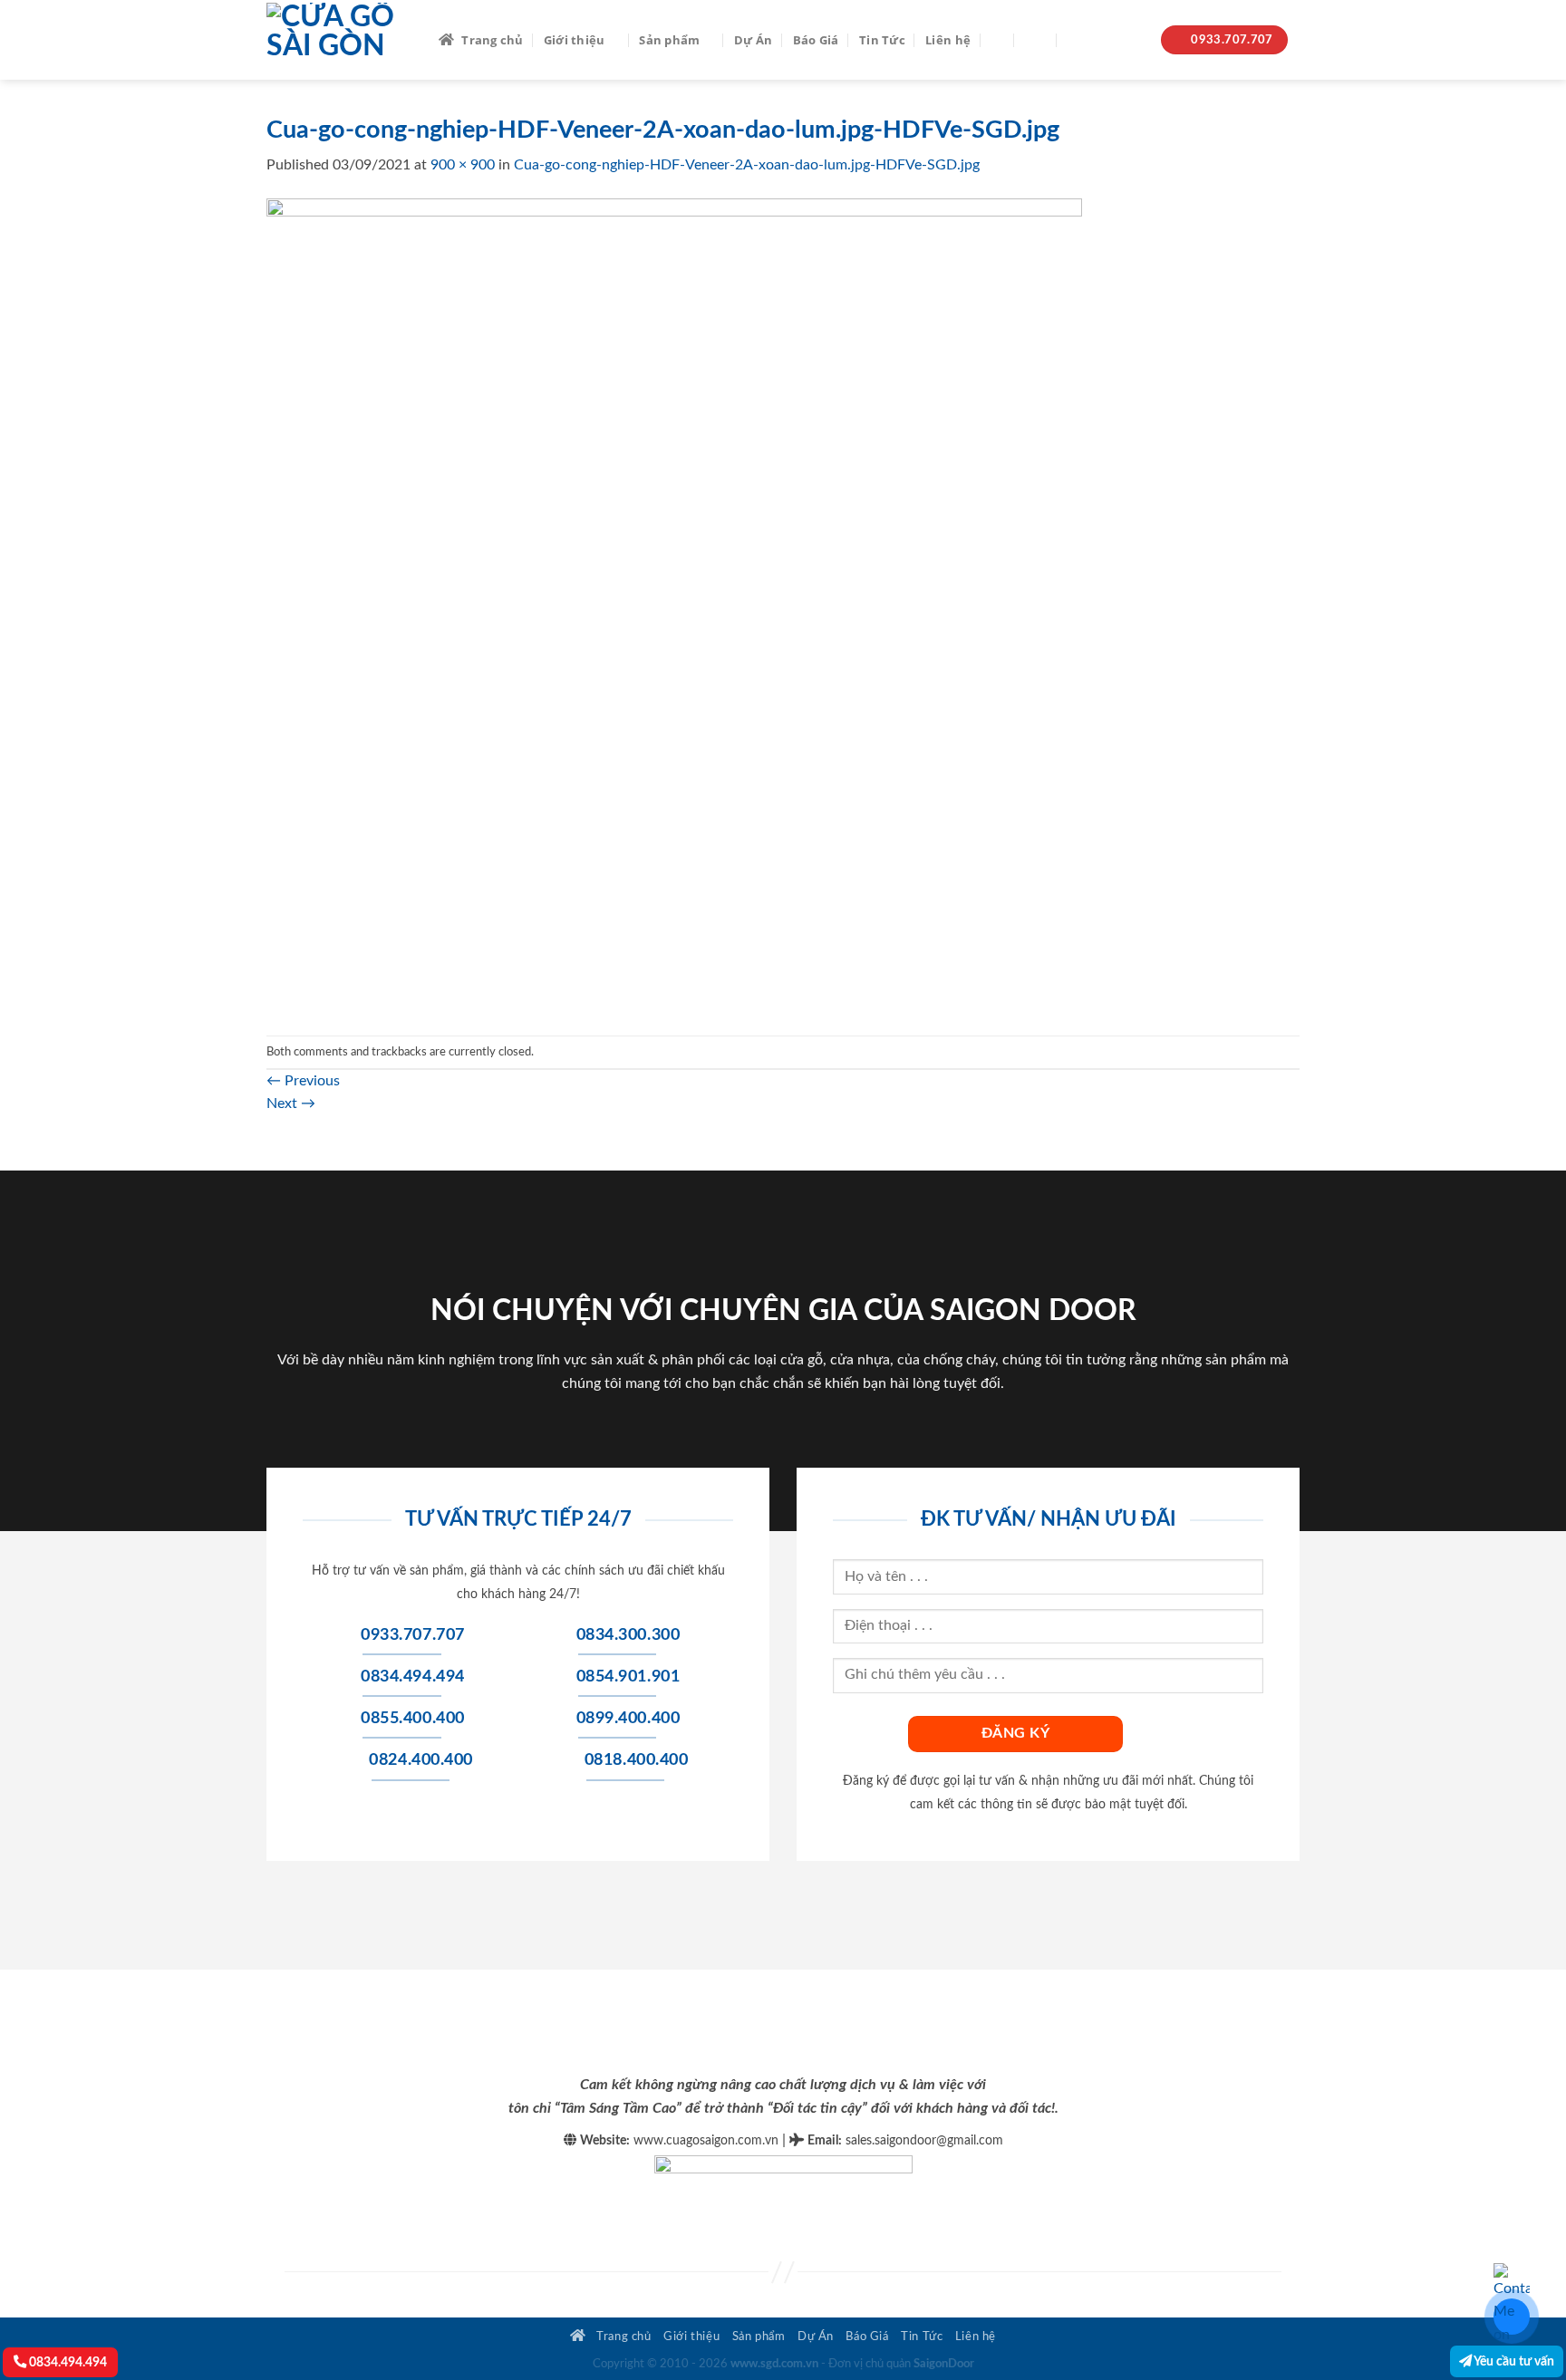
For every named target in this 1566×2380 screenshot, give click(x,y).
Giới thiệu (575, 40)
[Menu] (1036, 39)
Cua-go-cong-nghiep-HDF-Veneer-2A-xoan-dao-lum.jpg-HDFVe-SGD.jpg (747, 165)
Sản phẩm (669, 40)
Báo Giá (816, 40)
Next (291, 1103)
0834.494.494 (67, 2362)
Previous (303, 1081)
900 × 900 (463, 165)
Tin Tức (882, 40)
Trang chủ (492, 40)
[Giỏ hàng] (1077, 40)
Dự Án (753, 40)
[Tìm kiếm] (997, 40)
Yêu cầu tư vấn (1513, 2361)
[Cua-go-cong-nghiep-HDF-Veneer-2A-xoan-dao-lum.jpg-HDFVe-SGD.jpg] (674, 605)
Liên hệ (948, 40)
